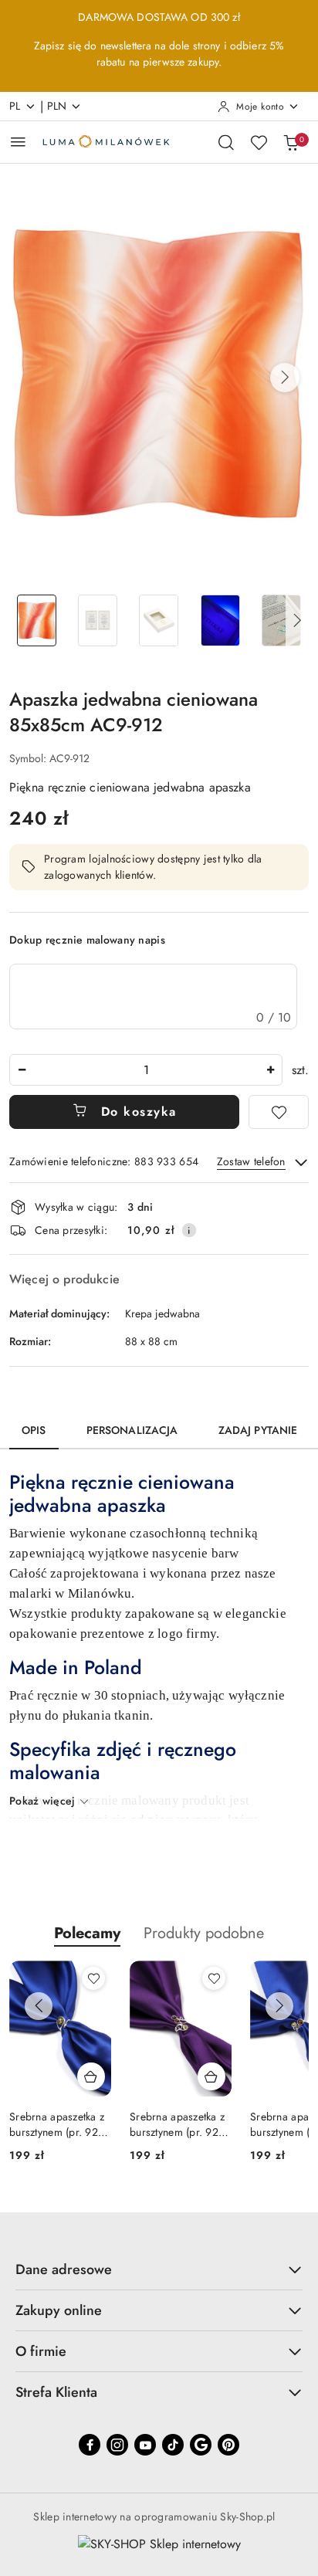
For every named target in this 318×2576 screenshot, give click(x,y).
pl (15, 106)
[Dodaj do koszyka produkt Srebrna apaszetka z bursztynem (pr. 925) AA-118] (91, 2076)
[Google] (201, 2445)
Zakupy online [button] (59, 2310)
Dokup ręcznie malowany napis (87, 940)
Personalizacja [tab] (132, 1430)
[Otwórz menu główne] (18, 142)
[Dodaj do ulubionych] (279, 1112)
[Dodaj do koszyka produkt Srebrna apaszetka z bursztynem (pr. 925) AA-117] (211, 2076)
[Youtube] (145, 2445)
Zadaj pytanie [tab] (258, 1430)
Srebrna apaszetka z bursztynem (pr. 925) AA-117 (179, 2124)
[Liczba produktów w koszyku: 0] (291, 142)
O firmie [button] (41, 2351)
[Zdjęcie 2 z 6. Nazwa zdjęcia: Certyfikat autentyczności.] (98, 620)
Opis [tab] (34, 1430)
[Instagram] (117, 2445)
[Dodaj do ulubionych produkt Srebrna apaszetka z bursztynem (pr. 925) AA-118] (93, 1978)
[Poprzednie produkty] (39, 2006)
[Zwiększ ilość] (270, 1070)
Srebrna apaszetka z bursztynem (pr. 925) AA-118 (59, 2124)
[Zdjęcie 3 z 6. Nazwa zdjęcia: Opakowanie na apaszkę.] (159, 620)
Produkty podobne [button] (204, 1933)
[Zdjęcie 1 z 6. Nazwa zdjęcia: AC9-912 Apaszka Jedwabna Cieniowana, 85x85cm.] (37, 620)
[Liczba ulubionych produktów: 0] (259, 142)
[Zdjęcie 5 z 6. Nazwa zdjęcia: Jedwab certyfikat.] (281, 620)
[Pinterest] (228, 2445)
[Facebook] (90, 2445)
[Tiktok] (173, 2445)
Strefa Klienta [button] (56, 2392)
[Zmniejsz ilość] (22, 1070)
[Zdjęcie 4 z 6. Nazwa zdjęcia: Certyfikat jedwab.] (220, 620)
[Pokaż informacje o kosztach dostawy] (189, 1230)
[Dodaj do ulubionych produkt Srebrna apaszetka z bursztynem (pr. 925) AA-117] (214, 1978)
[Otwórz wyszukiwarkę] (226, 142)
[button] (285, 378)
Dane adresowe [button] (64, 2269)
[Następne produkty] (279, 2006)
